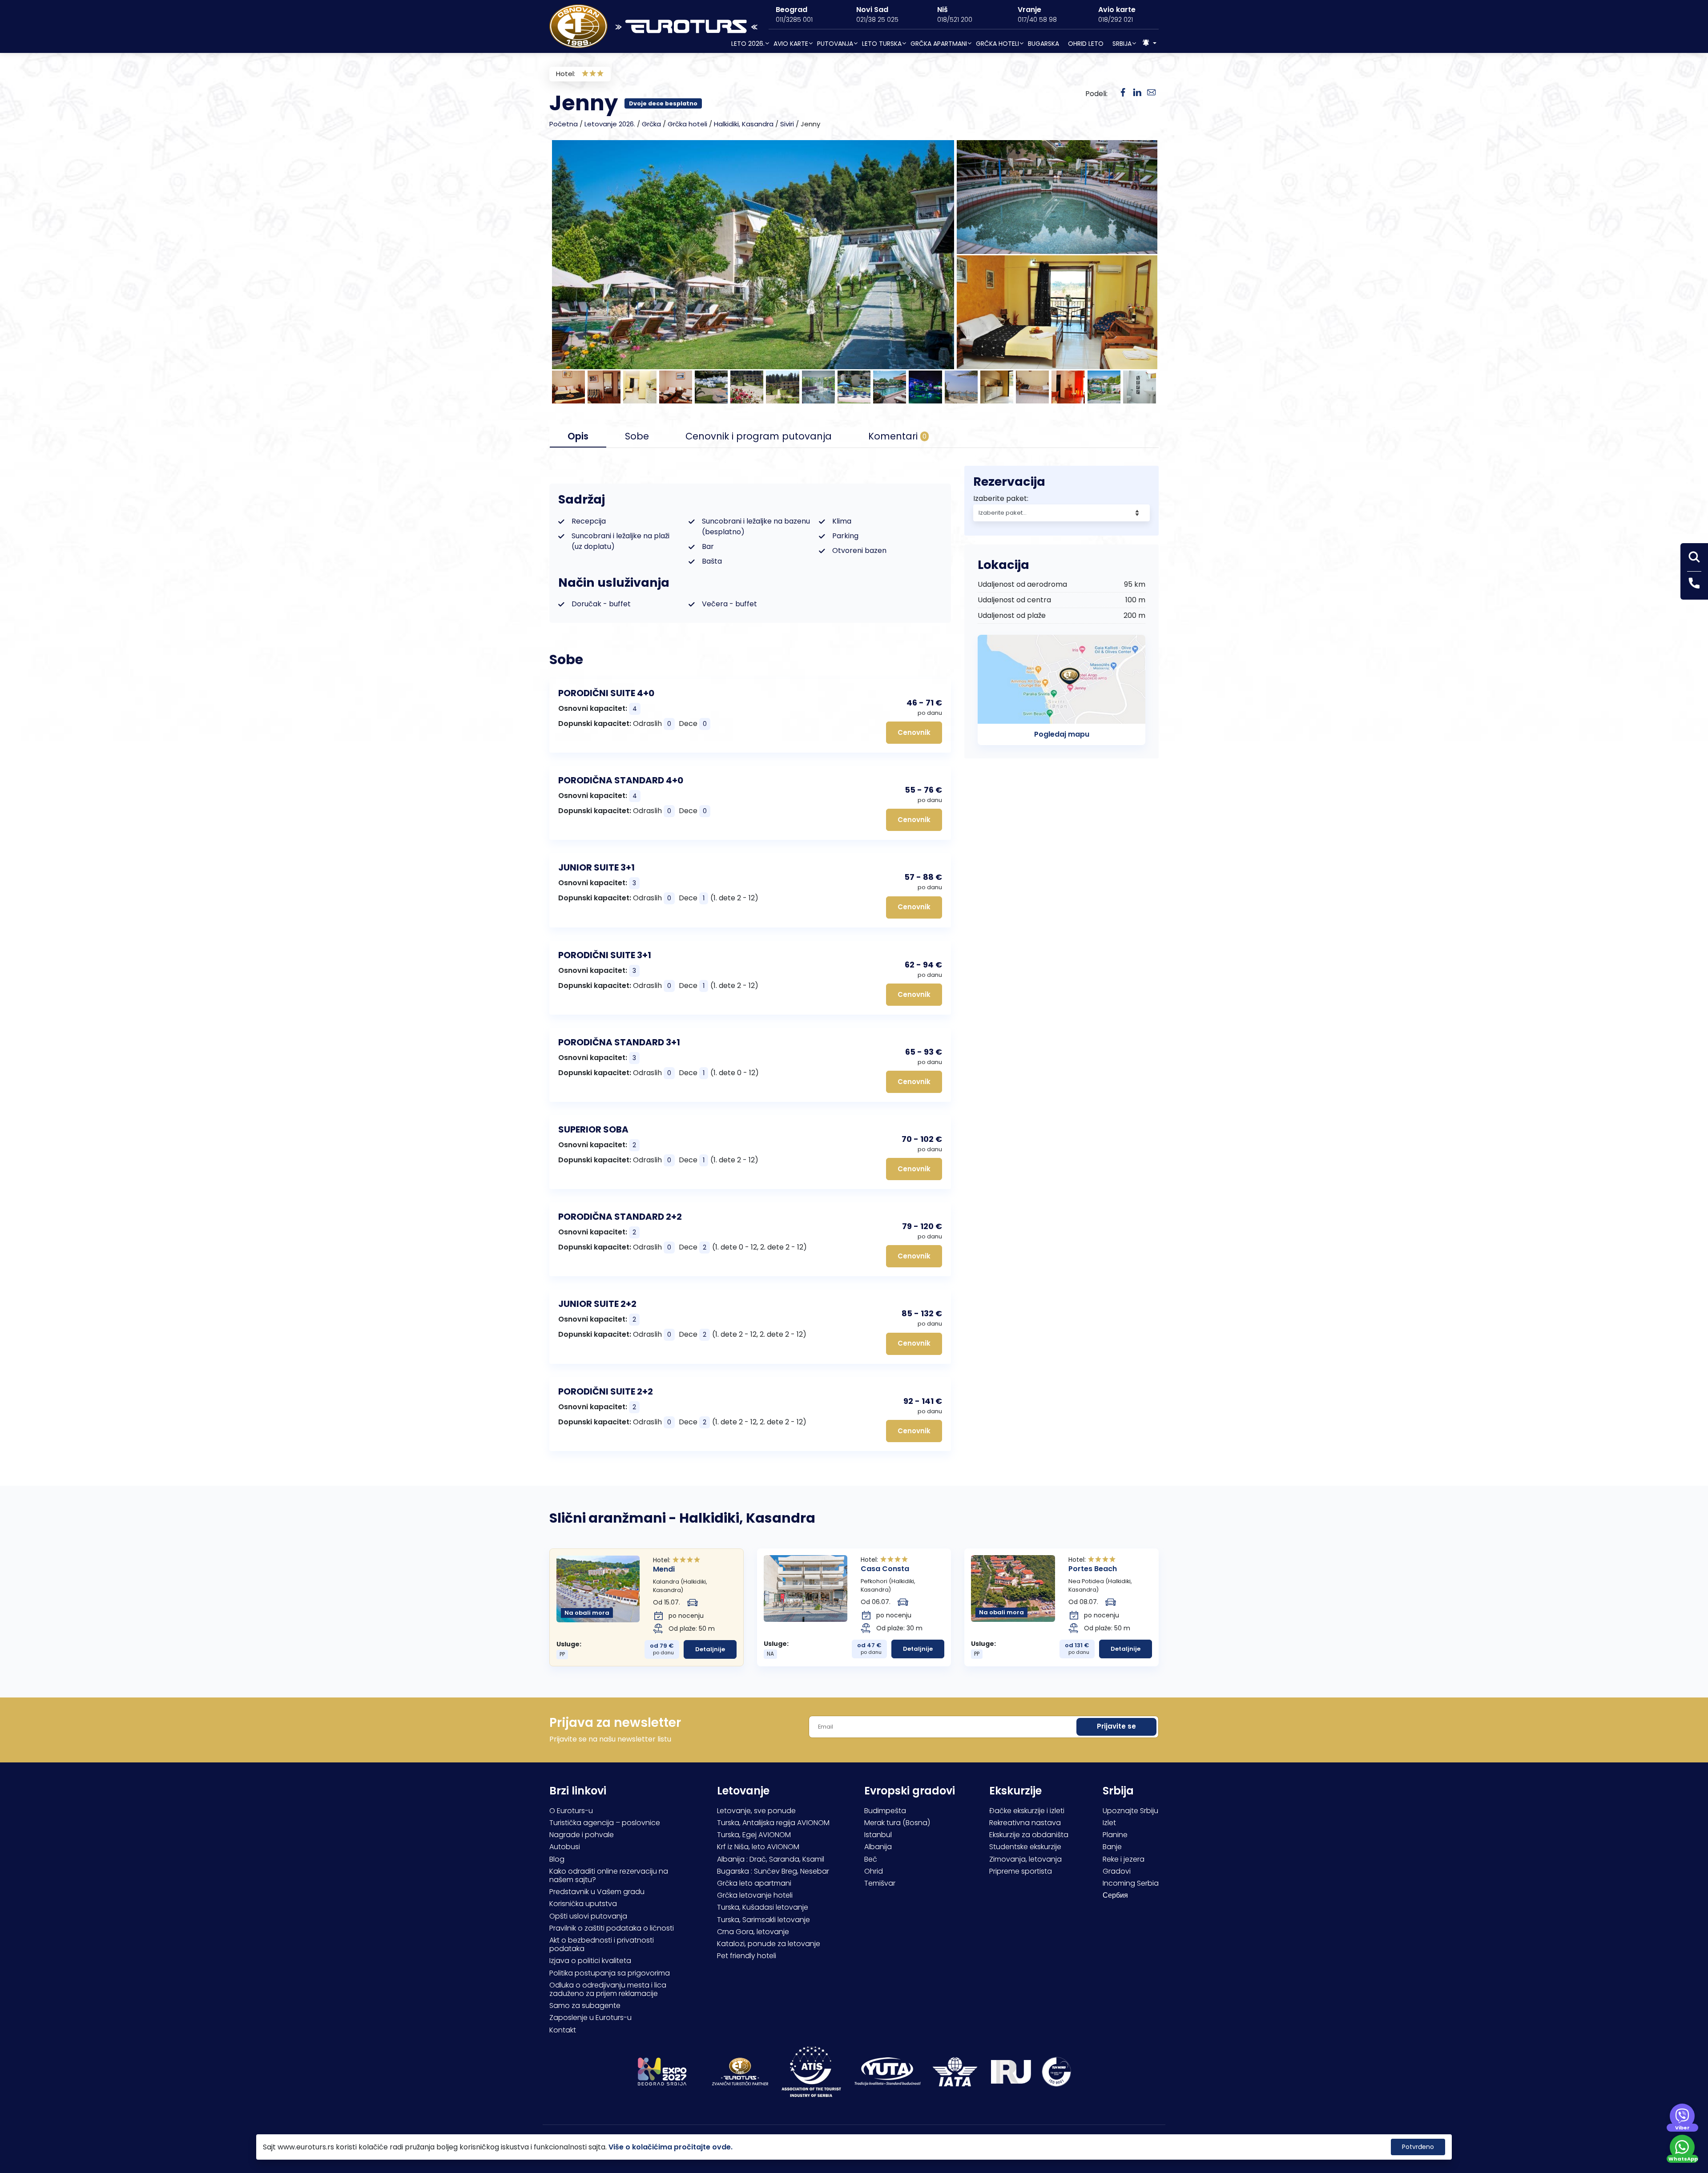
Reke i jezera (1124, 1859)
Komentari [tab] (897, 436)
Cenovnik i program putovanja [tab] (759, 436)
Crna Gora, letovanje (753, 1932)
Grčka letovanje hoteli (755, 1895)
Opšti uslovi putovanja (588, 1916)
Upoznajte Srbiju (1130, 1811)
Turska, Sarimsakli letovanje (763, 1920)
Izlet (1109, 1823)
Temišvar (880, 1883)
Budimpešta (885, 1811)
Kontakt (563, 2030)
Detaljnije (710, 1649)
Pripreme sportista (1021, 1871)
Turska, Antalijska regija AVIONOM (773, 1823)
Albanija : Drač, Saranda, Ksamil (771, 1859)
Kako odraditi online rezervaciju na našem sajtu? (609, 1875)
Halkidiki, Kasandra (744, 124)
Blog (557, 1859)
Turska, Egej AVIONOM (754, 1835)
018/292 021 (1116, 20)
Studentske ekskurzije (1025, 1847)
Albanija (878, 1847)
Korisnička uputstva (583, 1904)
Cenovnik (914, 732)
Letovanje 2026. (610, 124)
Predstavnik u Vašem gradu (597, 1892)
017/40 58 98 (1037, 20)
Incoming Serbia (1131, 1883)
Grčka (651, 124)
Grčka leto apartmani (754, 1883)
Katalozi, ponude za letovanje (769, 1944)
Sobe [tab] (637, 436)
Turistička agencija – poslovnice (605, 1823)
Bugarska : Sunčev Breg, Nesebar (773, 1871)
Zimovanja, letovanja (1025, 1859)
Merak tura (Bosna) (897, 1823)
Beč (871, 1859)
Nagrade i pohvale (582, 1835)
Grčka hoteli (687, 124)
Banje (1112, 1847)
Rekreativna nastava (1025, 1823)
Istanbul (878, 1835)
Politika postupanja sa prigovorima (610, 1973)
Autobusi (565, 1847)
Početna (564, 124)
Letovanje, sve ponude (756, 1811)
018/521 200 (955, 20)
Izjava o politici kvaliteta (590, 1961)
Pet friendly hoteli (747, 1956)
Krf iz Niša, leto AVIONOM (758, 1847)
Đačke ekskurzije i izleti (1027, 1811)
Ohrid (874, 1871)
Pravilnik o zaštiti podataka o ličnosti (612, 1928)
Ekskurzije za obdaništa (1029, 1835)
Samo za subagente (585, 2006)
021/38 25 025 (877, 20)
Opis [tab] (578, 436)
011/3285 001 (794, 20)
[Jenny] (1137, 93)
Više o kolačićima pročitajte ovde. (671, 2147)
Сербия (1115, 1895)
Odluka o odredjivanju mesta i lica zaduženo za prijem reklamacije (608, 1989)
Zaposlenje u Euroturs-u (590, 2018)
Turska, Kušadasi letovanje (763, 1907)
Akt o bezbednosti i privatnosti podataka (602, 1944)
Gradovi (1117, 1871)
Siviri (787, 124)
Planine (1115, 1835)
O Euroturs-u (571, 1811)
